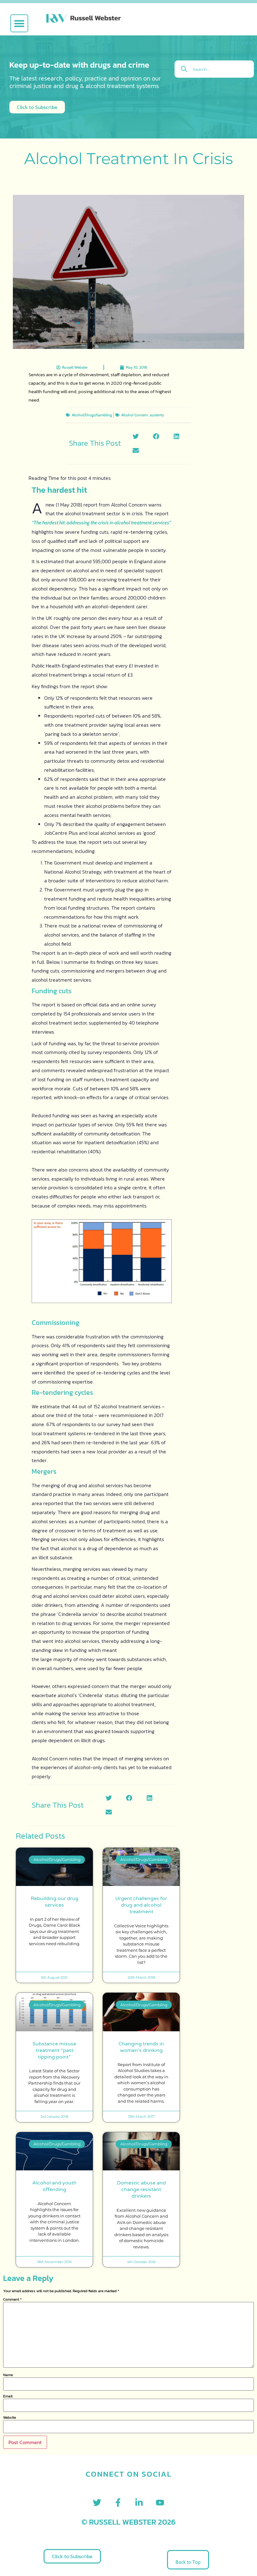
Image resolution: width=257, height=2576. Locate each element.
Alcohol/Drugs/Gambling (92, 415)
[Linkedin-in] (139, 2503)
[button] (19, 23)
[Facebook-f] (118, 2503)
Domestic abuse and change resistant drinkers (141, 2189)
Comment (12, 2299)
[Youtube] (160, 2503)
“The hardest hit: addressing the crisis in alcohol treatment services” (101, 523)
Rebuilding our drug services (55, 1902)
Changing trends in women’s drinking (141, 2047)
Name (8, 2375)
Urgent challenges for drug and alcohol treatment (141, 1905)
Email (8, 2396)
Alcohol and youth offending (54, 2186)
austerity (157, 415)
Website (10, 2418)
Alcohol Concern (135, 415)
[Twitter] (97, 2503)
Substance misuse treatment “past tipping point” (54, 2050)
